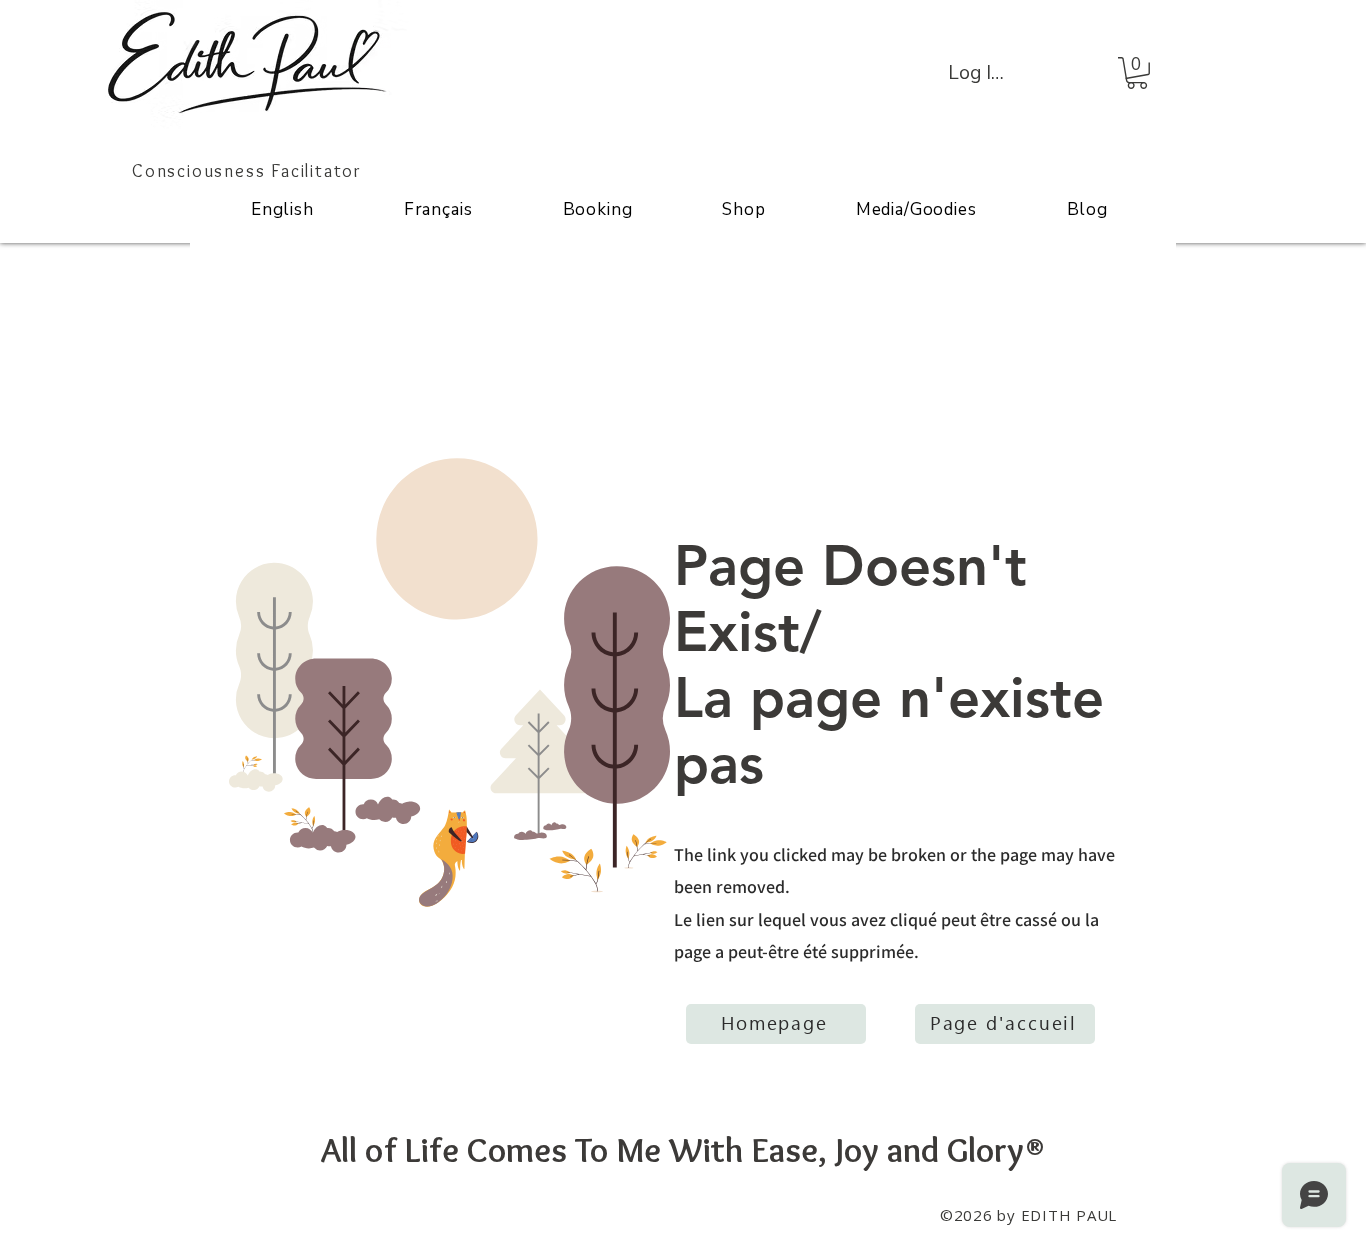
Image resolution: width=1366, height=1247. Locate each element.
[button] (1137, 73)
